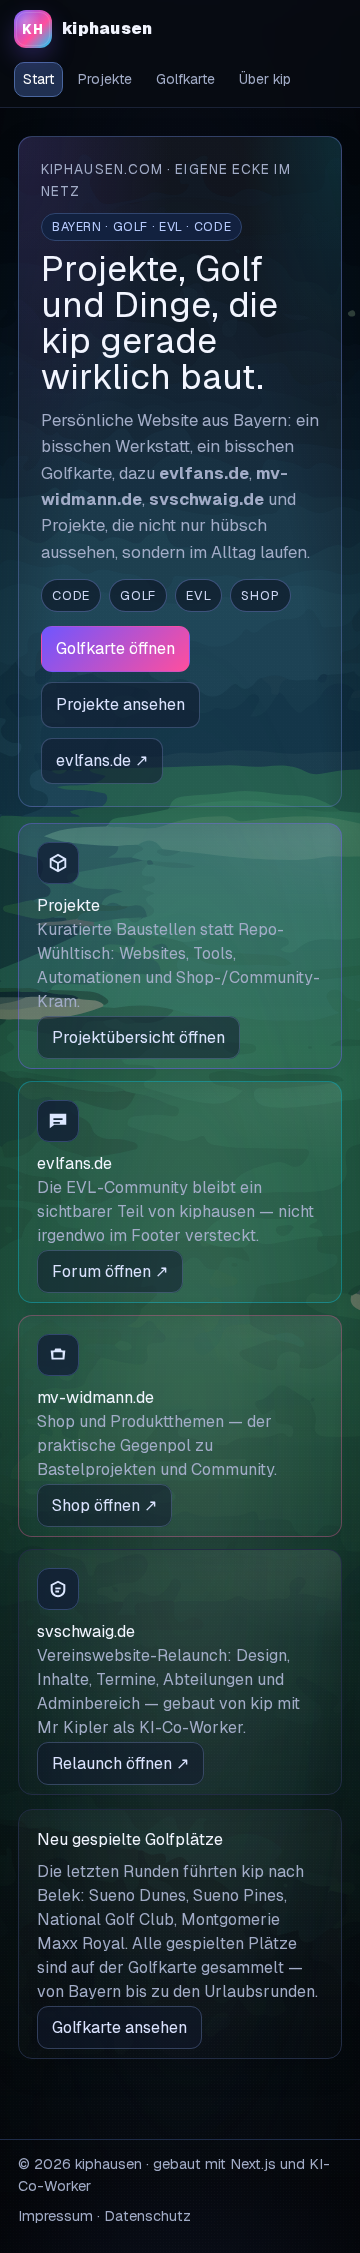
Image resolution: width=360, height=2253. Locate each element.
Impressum (55, 2216)
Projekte (105, 79)
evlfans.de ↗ (102, 760)
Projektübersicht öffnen (138, 1037)
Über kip (265, 79)
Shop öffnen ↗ (104, 1505)
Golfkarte (185, 79)
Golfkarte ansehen (119, 2027)
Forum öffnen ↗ (110, 1271)
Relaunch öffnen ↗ (120, 1763)
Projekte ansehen (120, 704)
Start (38, 79)
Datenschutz (147, 2216)
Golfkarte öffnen (115, 648)
